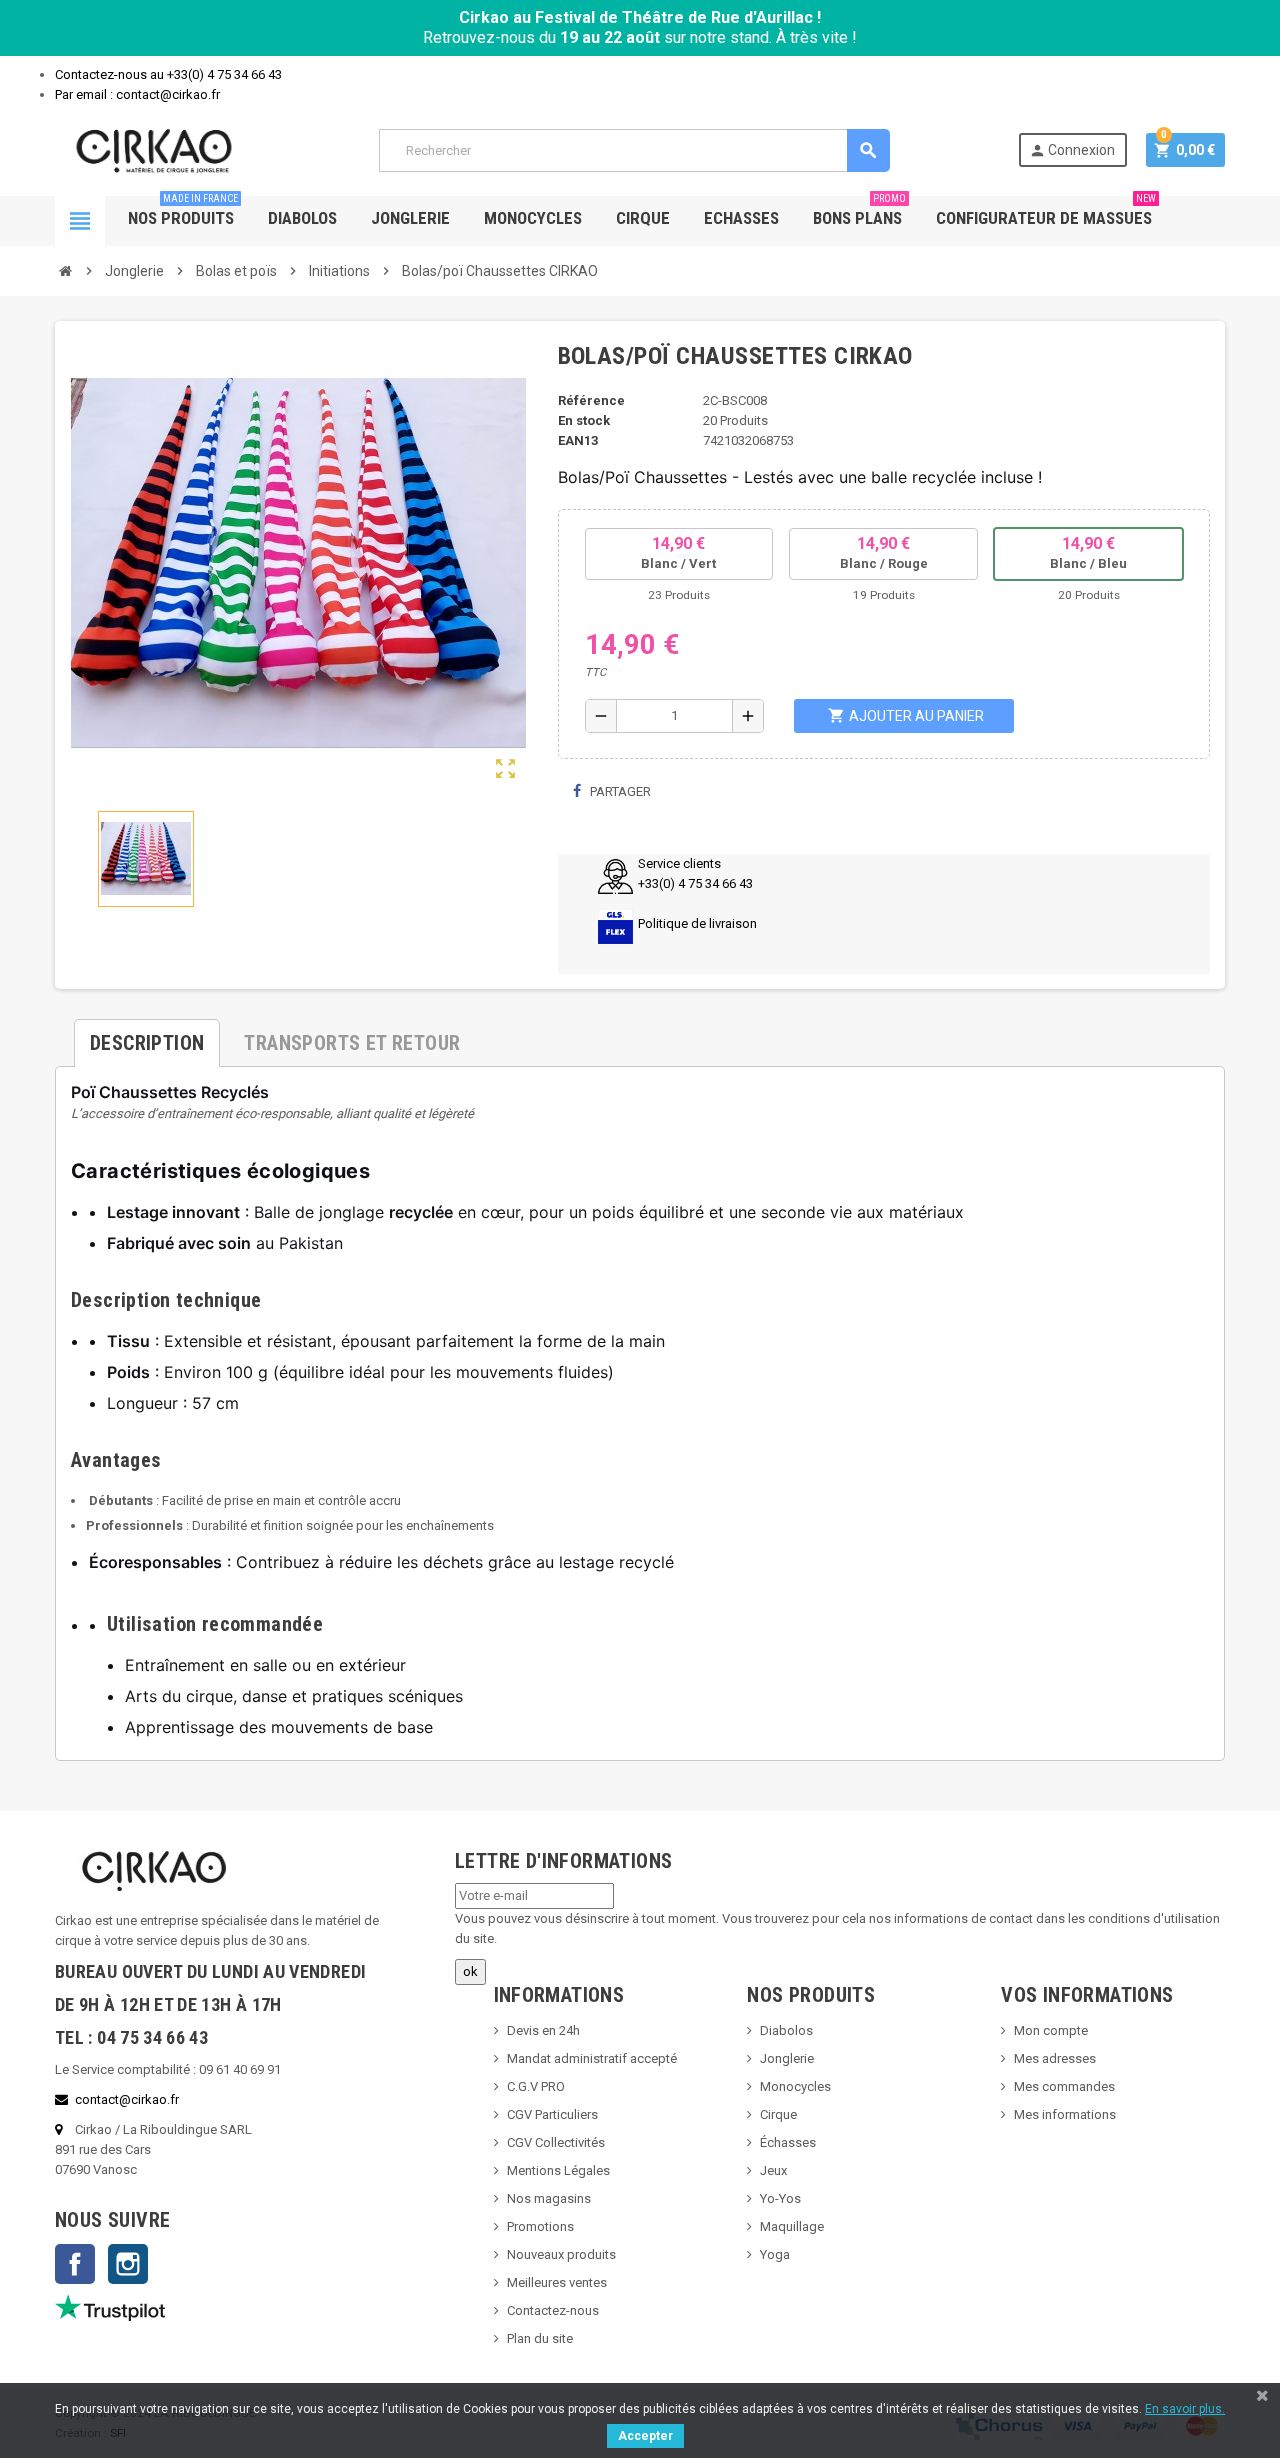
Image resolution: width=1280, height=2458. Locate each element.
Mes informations (1065, 2114)
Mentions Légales (558, 2170)
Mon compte (1051, 2030)
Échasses (788, 2142)
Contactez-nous (553, 2310)
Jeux (773, 2170)
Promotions (540, 2226)
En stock (584, 420)
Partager (619, 791)
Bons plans (859, 212)
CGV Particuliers (552, 2114)
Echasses (741, 218)
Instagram (128, 2264)
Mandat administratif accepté (592, 2058)
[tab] (147, 1035)
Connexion (1072, 150)
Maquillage (792, 2226)
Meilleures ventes (557, 2282)
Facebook (75, 2264)
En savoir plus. (1185, 2409)
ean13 (578, 440)
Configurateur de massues (1046, 212)
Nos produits (183, 212)
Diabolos (302, 218)
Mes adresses (1055, 2058)
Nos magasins (549, 2198)
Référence (591, 400)
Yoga (775, 2254)
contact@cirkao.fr (127, 2099)
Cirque (643, 218)
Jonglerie (410, 218)
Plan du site (540, 2338)
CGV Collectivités (556, 2142)
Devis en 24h (543, 2030)
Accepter (645, 2436)
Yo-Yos (780, 2198)
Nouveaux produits (561, 2254)
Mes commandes (1064, 2086)
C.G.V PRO (536, 2086)
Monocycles (533, 218)
